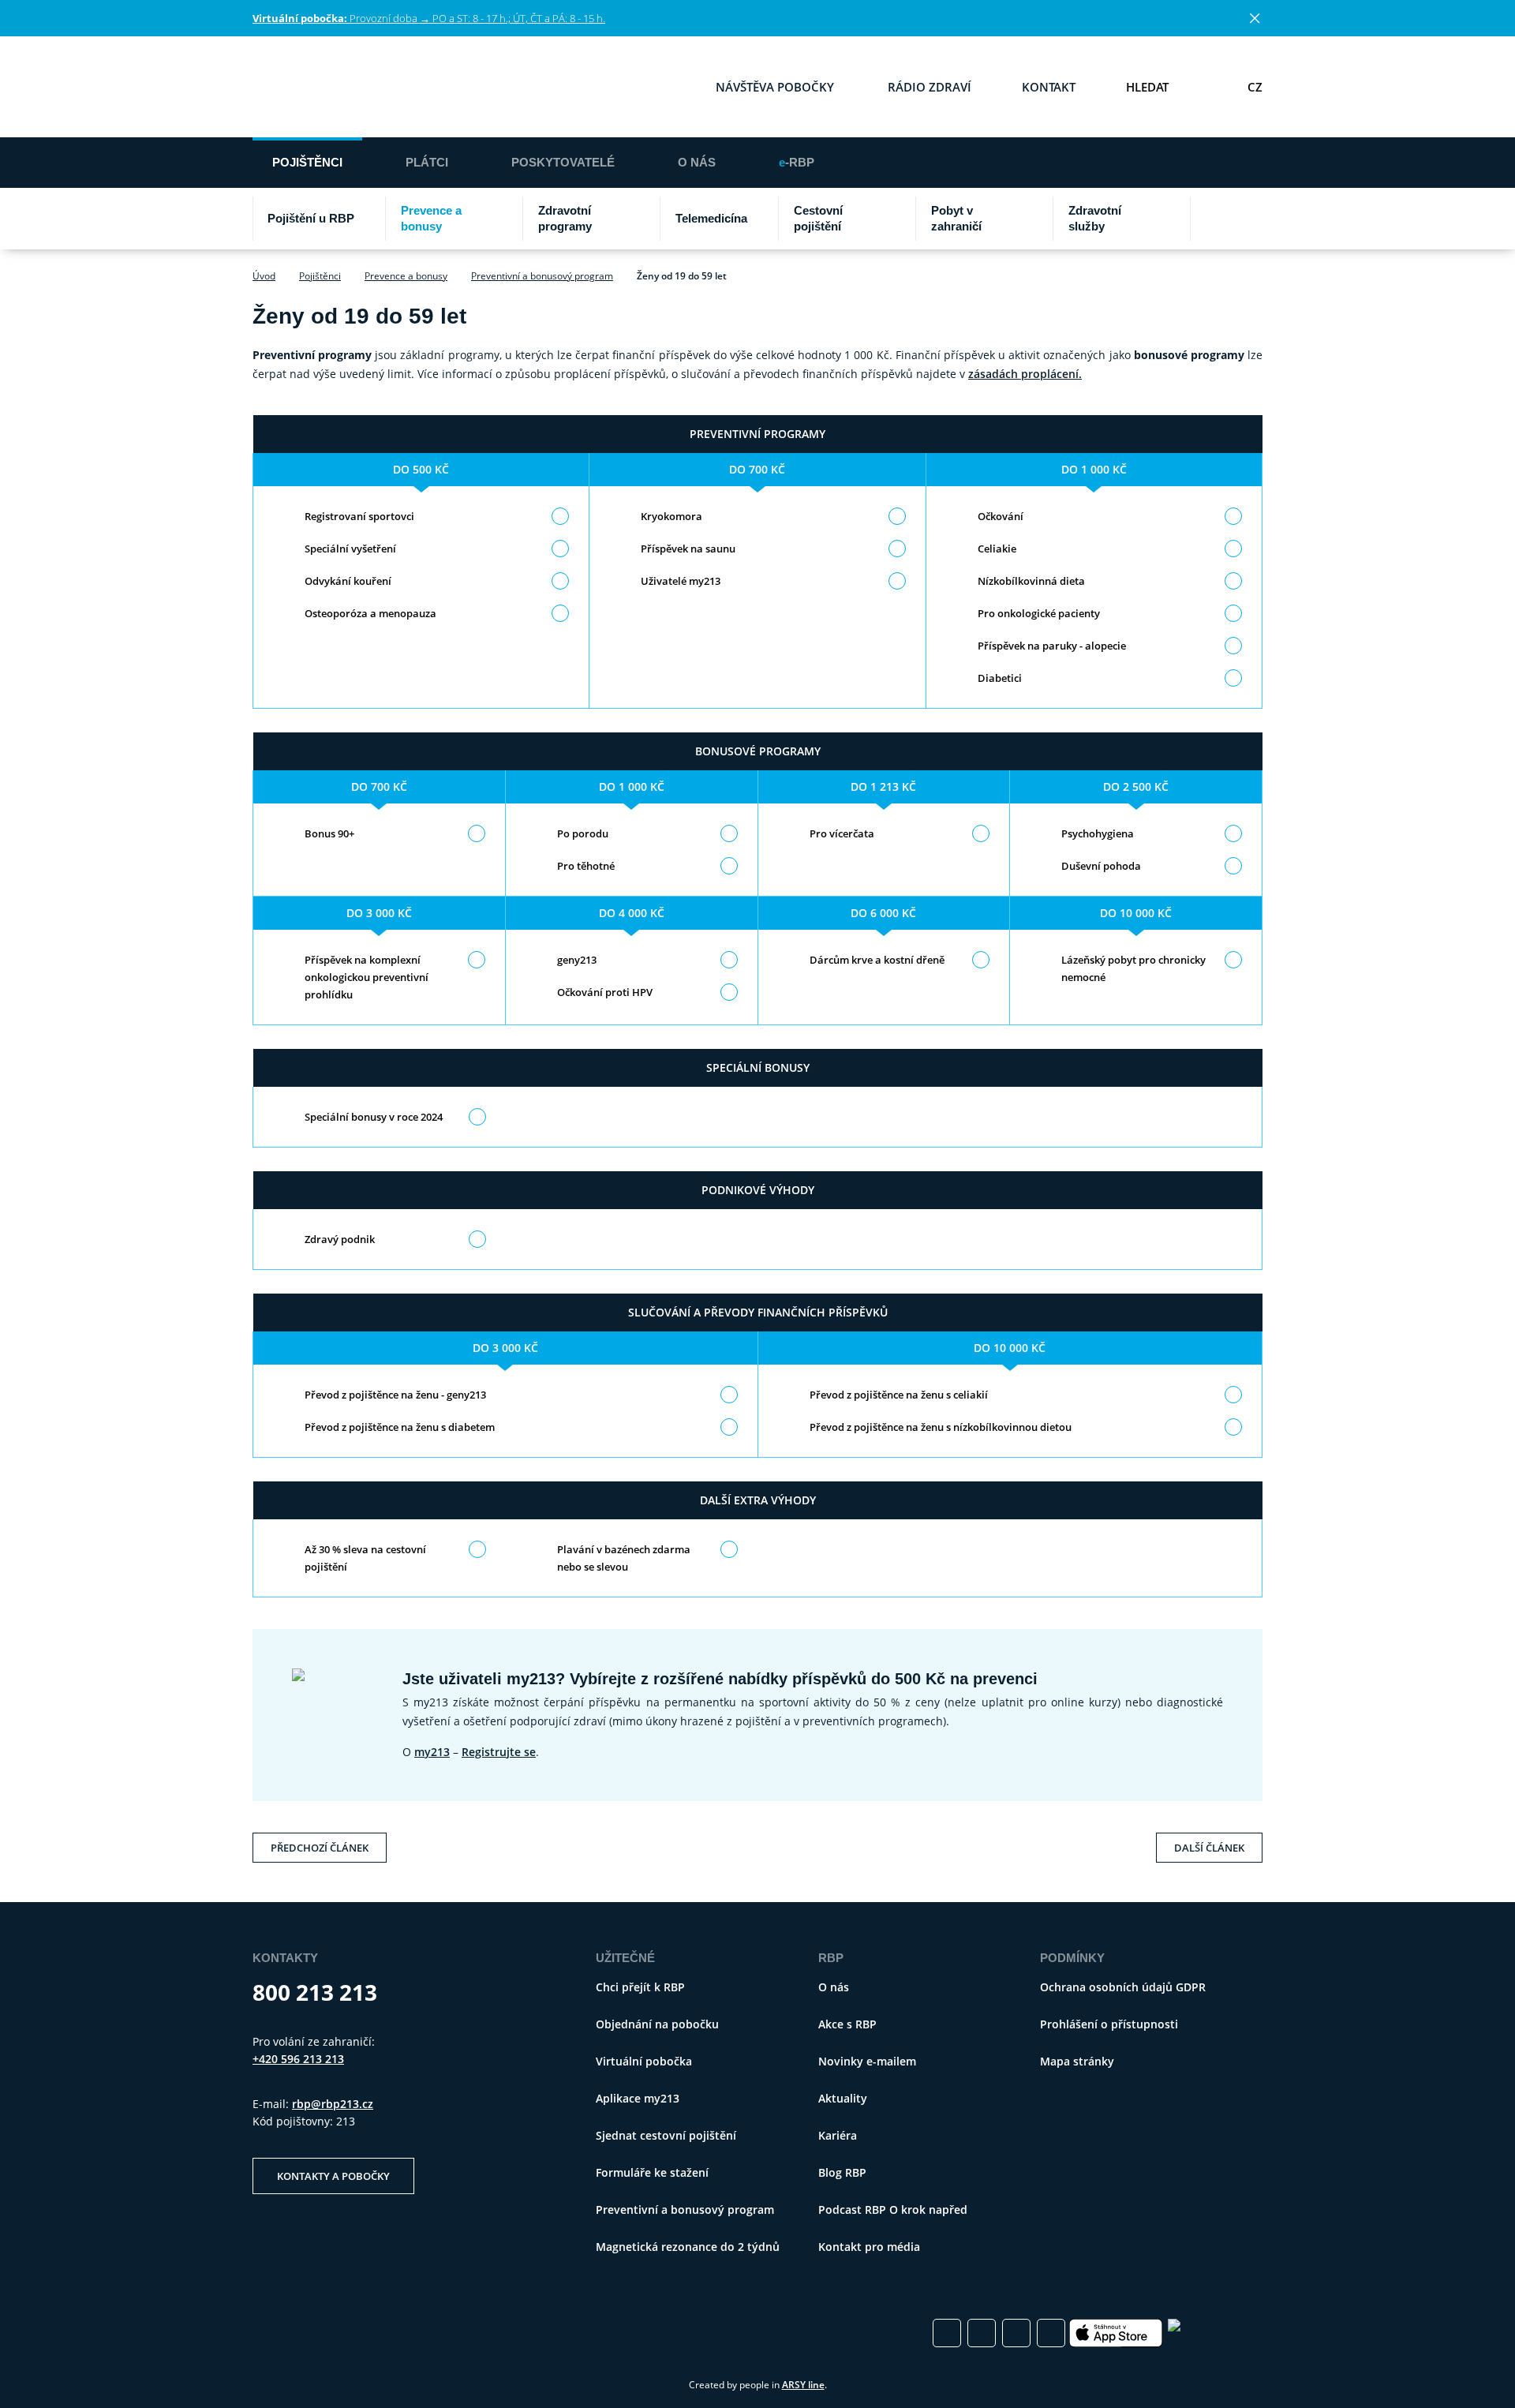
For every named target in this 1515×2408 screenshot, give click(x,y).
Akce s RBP (847, 2024)
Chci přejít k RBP (1222, 161)
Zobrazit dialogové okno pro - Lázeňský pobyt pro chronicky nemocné (1133, 968)
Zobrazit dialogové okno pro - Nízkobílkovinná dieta (1031, 581)
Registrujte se (499, 1752)
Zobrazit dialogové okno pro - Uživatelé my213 (681, 581)
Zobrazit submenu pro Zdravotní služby (1175, 219)
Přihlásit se (1038, 161)
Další (1209, 1844)
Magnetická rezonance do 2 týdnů (688, 2247)
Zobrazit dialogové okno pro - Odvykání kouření (348, 581)
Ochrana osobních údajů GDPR (1123, 1987)
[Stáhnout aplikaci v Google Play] (1215, 2333)
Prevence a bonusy (406, 276)
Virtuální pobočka (644, 2061)
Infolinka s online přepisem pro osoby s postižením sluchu (1208, 87)
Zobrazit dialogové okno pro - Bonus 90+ (329, 833)
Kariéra (838, 2135)
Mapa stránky (1077, 2061)
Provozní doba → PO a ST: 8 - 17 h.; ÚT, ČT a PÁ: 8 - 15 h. (429, 18)
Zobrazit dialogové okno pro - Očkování (1001, 516)
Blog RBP (842, 2172)
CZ (1255, 87)
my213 (432, 1752)
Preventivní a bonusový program (542, 276)
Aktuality (843, 2098)
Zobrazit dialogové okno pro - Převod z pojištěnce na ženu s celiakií (899, 1395)
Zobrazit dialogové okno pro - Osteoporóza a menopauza (370, 613)
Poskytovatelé (563, 162)
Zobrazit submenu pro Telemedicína (763, 219)
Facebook (947, 2333)
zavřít (1255, 18)
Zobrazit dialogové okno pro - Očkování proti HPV (605, 992)
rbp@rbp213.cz (333, 2104)
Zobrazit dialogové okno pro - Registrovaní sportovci (359, 516)
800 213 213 (315, 1992)
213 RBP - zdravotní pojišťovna (329, 87)
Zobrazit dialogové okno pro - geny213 (577, 960)
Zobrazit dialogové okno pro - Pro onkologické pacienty (1039, 613)
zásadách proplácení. (1025, 374)
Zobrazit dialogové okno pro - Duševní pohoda (1101, 866)
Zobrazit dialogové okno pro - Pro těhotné (586, 866)
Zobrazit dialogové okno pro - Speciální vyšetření (350, 549)
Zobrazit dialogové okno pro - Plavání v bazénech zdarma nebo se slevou (624, 1558)
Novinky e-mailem (867, 2061)
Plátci (427, 162)
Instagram (982, 2333)
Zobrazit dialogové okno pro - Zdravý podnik (340, 1239)
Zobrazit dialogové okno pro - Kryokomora (671, 516)
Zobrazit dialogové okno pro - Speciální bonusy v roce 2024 (374, 1117)
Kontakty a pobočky (333, 2176)
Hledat (1147, 87)
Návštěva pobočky (775, 87)
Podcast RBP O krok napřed (893, 2210)
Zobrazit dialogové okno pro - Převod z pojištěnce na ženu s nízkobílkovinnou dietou (941, 1427)
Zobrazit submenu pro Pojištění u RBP (370, 219)
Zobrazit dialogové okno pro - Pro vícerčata (842, 833)
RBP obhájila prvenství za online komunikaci (459, 2333)
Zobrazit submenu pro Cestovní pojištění (900, 219)
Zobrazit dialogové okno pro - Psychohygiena (1098, 833)
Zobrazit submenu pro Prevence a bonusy (507, 219)
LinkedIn (1016, 2333)
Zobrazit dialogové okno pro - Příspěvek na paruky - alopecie (1052, 646)
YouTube (1051, 2333)
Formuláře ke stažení (652, 2172)
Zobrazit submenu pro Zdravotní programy (645, 219)
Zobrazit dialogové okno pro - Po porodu (583, 833)
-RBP (797, 162)
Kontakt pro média (869, 2247)
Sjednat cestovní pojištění (666, 2135)
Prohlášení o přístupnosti (1109, 2024)
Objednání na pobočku (657, 2024)
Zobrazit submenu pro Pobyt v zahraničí (1038, 219)
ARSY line (803, 2385)
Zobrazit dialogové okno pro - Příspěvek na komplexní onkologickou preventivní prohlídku (367, 977)
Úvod (264, 276)
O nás (697, 162)
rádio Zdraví (930, 87)
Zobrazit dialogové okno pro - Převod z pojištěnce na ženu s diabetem (400, 1427)
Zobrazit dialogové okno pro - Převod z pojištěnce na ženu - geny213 (395, 1395)
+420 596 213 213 (298, 2059)
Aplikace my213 (638, 2098)
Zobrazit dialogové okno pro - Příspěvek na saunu (688, 549)
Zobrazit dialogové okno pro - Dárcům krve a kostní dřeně (877, 960)
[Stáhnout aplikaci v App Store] (1117, 2333)
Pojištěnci (307, 162)
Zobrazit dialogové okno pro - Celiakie (997, 549)
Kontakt (1049, 87)
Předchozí (320, 1844)
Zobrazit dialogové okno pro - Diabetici (1000, 678)
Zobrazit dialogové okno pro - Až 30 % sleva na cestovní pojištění (365, 1558)
